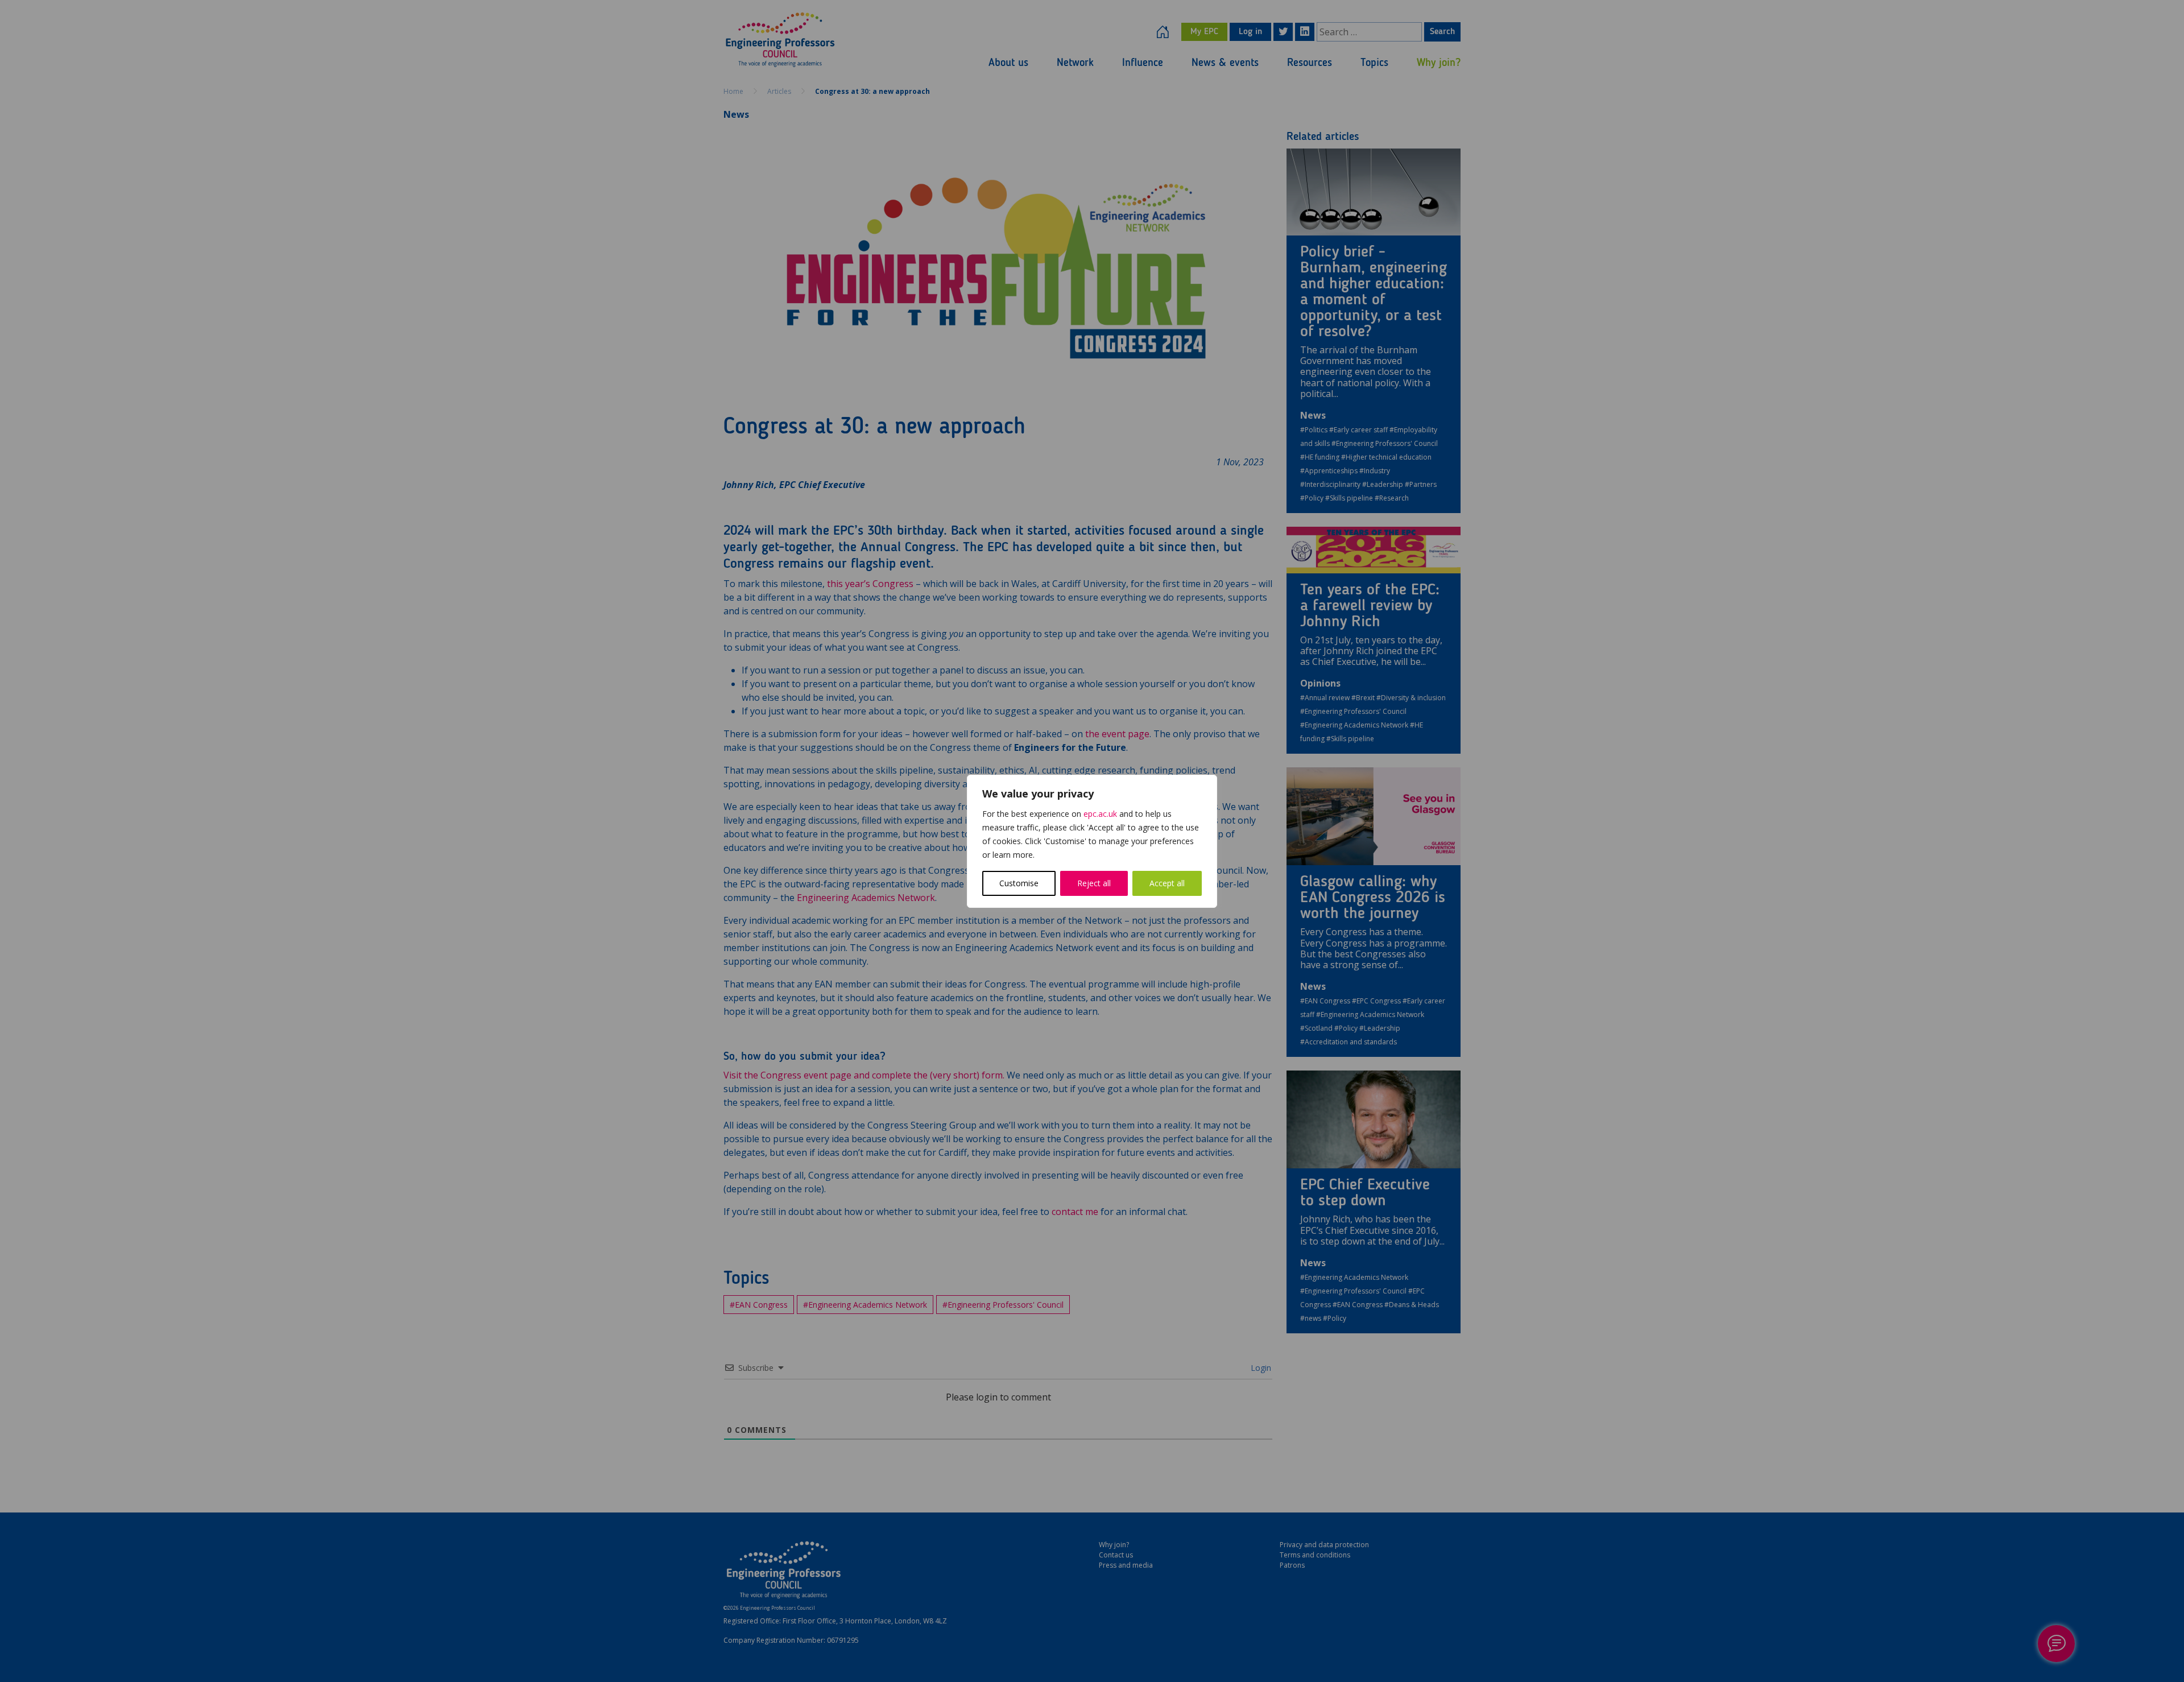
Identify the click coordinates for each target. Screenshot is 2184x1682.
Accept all (1167, 883)
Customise (1019, 883)
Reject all (1094, 883)
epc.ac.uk (1100, 814)
